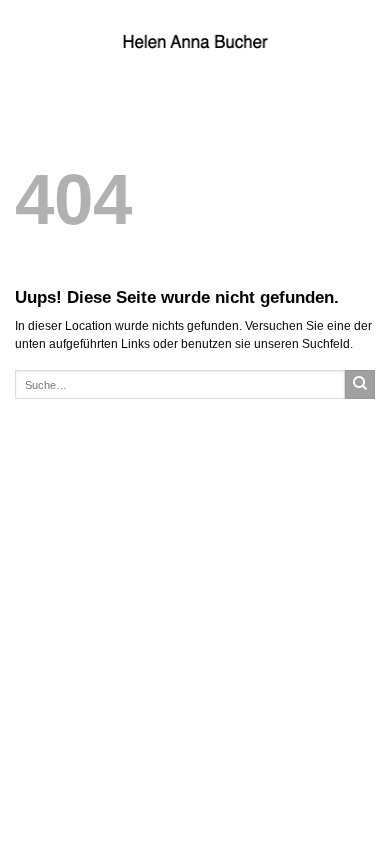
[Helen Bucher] (195, 41)
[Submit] (360, 385)
